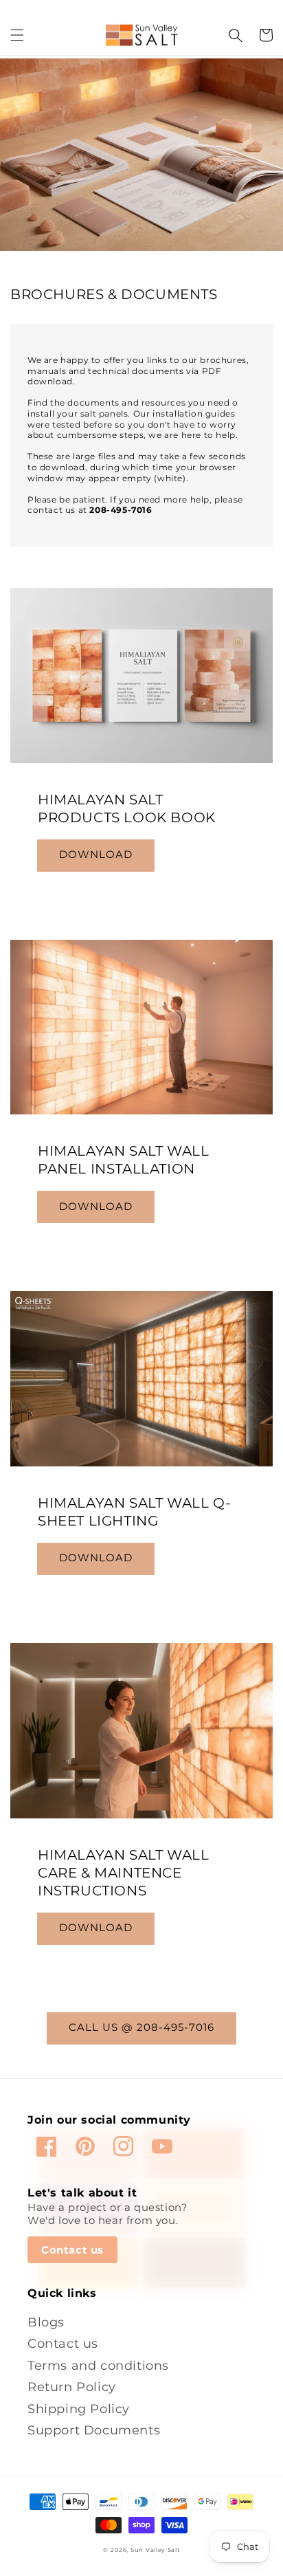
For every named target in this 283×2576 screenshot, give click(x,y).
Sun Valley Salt (155, 2550)
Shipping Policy (79, 2409)
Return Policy (72, 2387)
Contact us (72, 2250)
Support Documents (94, 2430)
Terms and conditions (98, 2365)
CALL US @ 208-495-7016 (141, 2027)
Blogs (46, 2322)
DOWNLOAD (96, 854)
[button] (17, 35)
